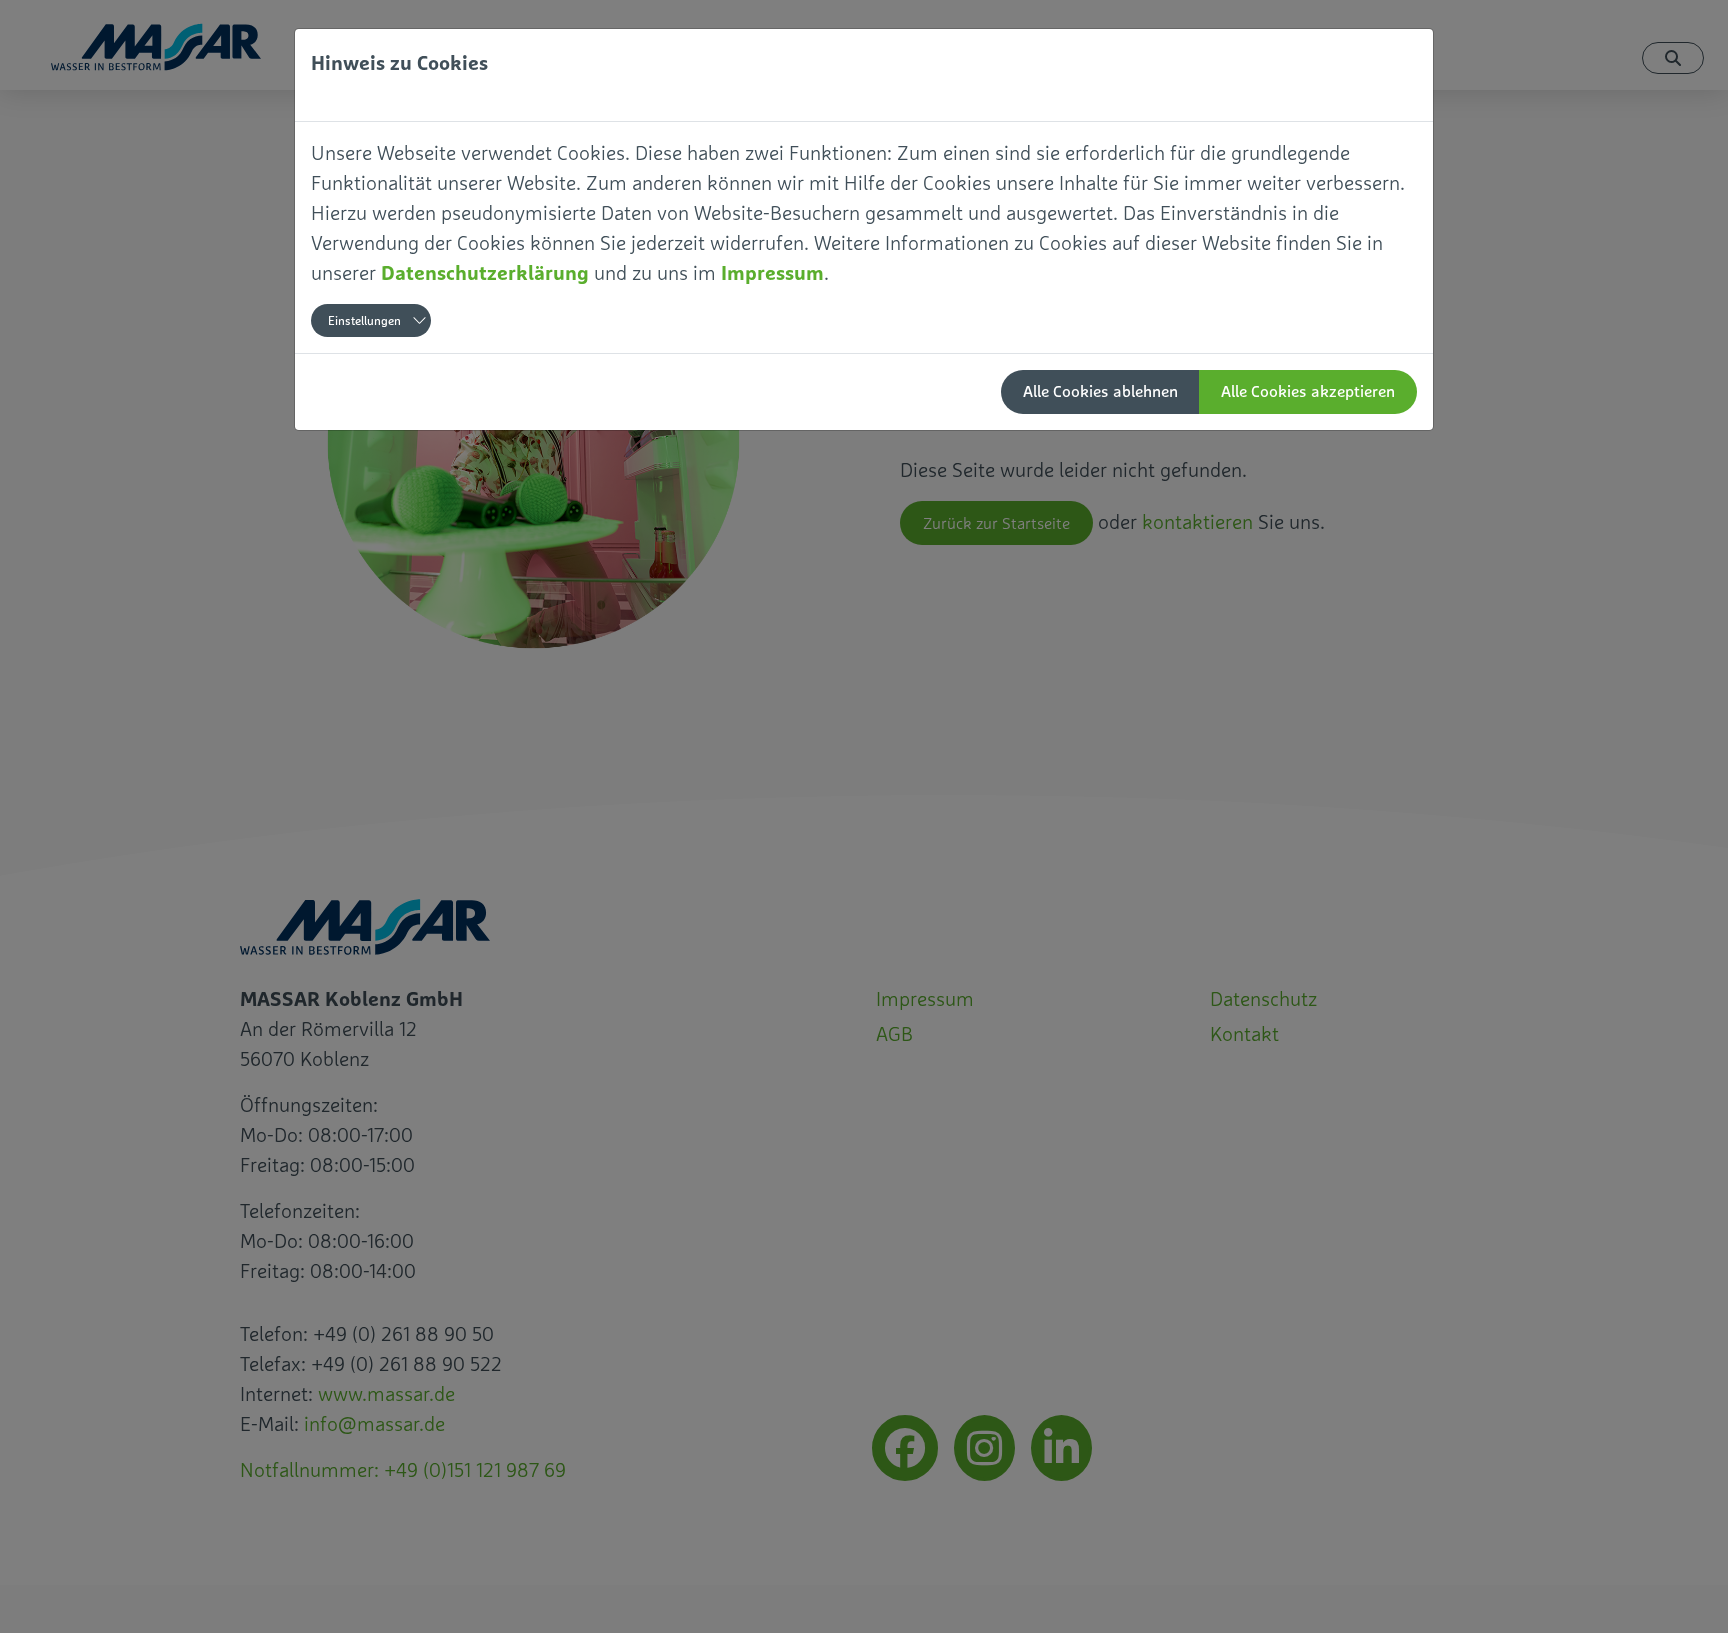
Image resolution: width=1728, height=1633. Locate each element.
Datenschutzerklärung (485, 272)
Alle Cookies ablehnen (1100, 391)
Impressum (772, 272)
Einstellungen (364, 321)
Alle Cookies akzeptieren (1308, 391)
